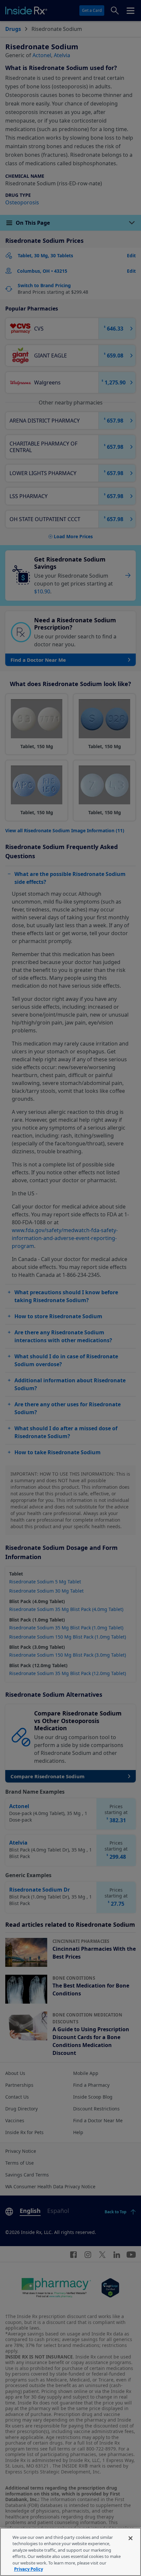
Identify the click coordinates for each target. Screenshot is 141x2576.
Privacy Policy (29, 2569)
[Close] (131, 2538)
